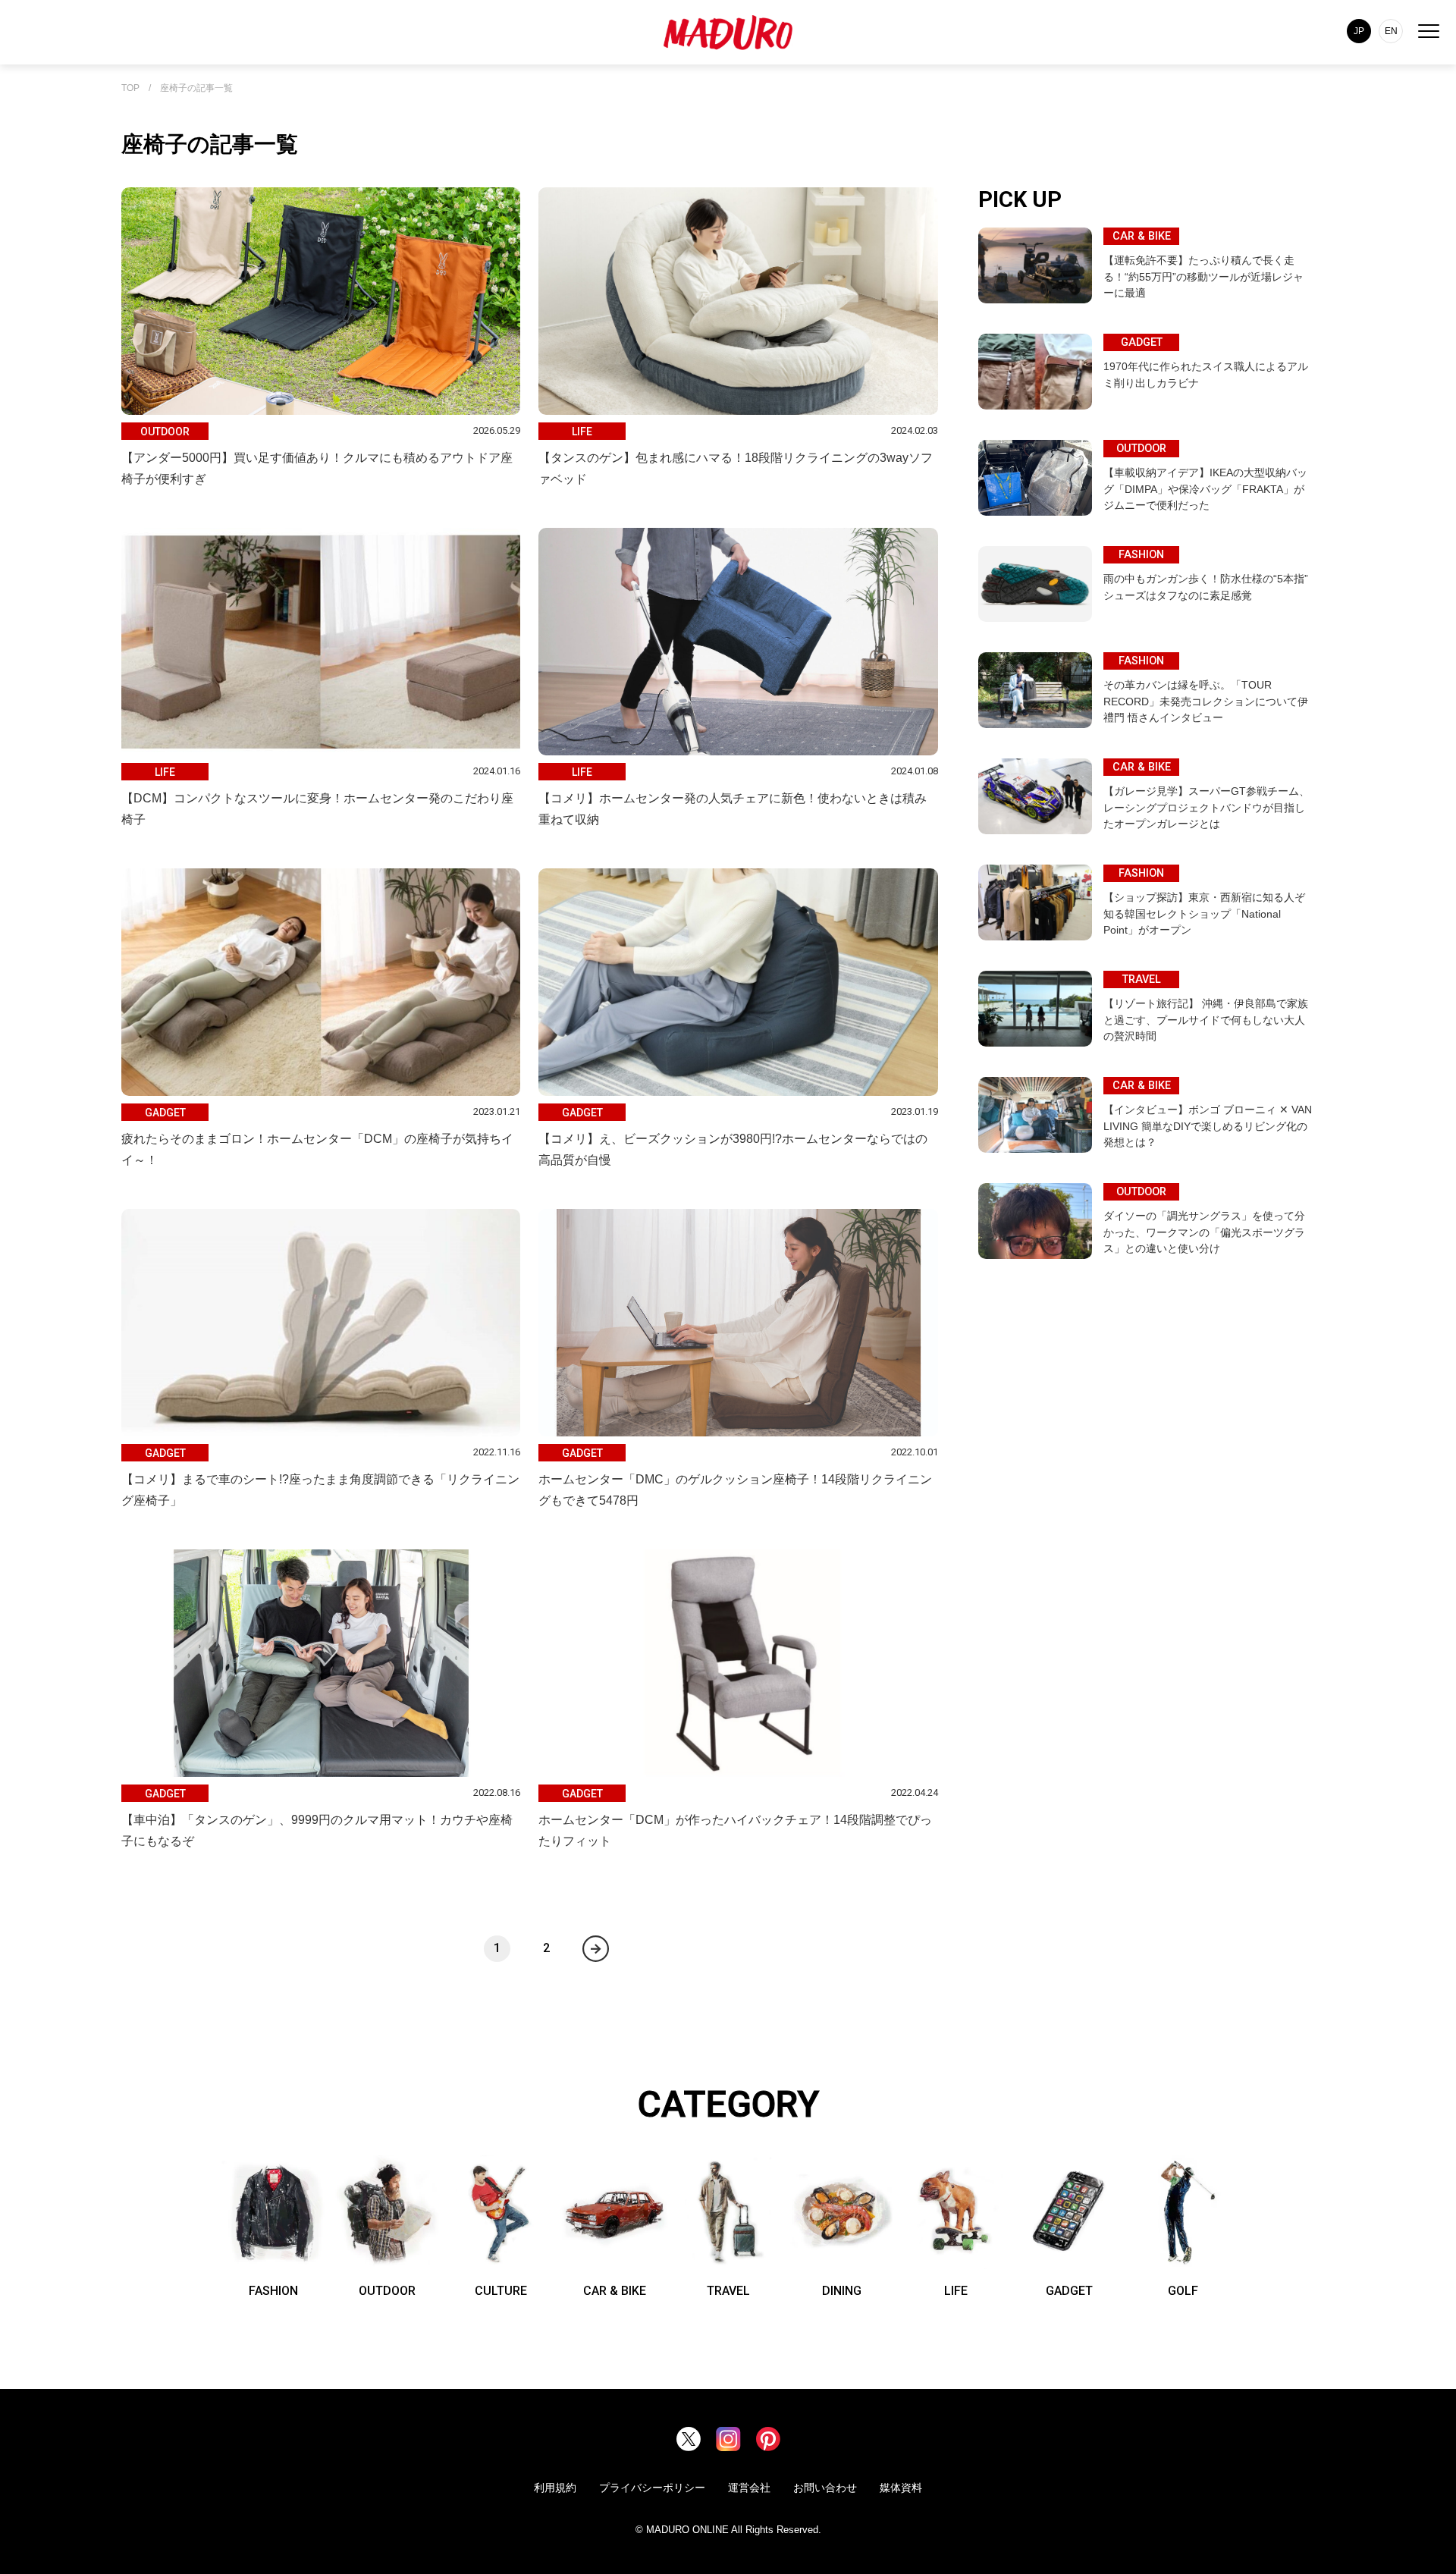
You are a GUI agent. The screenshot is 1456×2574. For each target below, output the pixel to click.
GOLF (1183, 2291)
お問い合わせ (825, 2488)
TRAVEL (728, 2291)
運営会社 (749, 2488)
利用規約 (555, 2488)
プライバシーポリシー (652, 2488)
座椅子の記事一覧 (196, 88)
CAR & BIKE (615, 2291)
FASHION (273, 2291)
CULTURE (501, 2291)
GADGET (1069, 2291)
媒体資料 (901, 2488)
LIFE (956, 2291)
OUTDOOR (387, 2291)
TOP (130, 88)
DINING (842, 2291)
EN (1391, 31)
